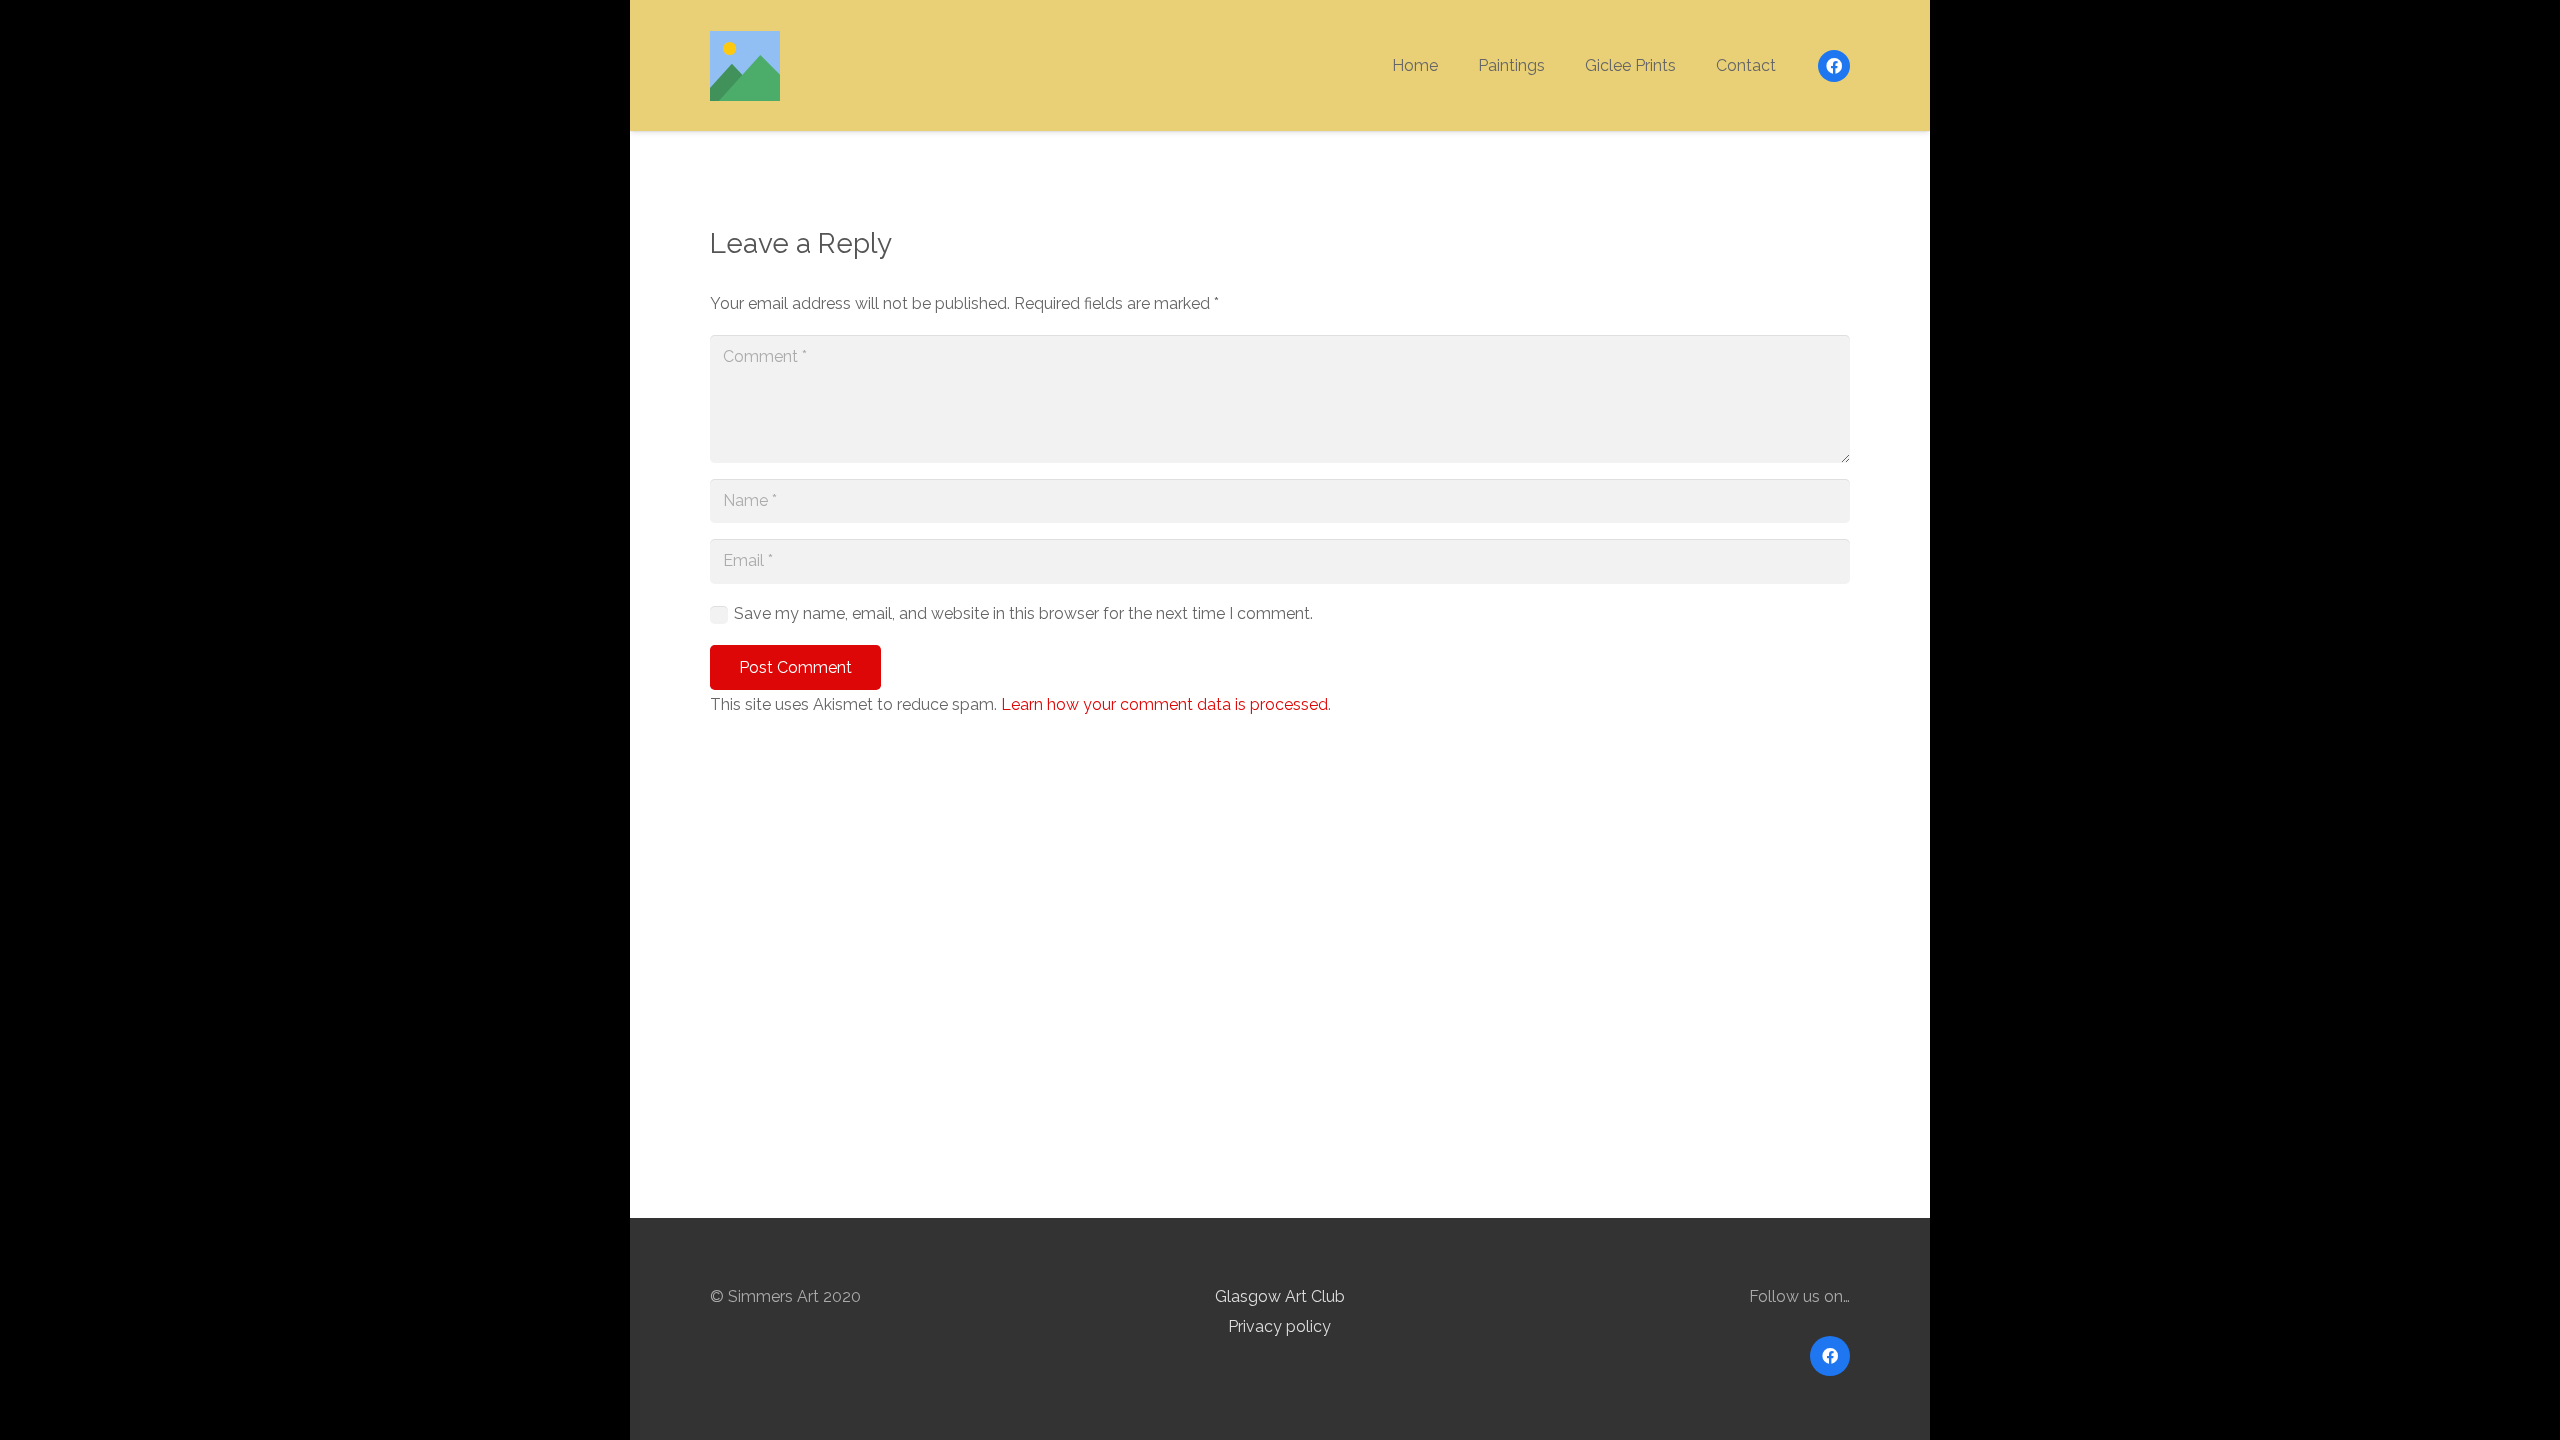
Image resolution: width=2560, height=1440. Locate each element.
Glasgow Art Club (1280, 1296)
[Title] (745, 66)
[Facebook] (1834, 66)
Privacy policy (1279, 1326)
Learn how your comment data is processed (1164, 704)
